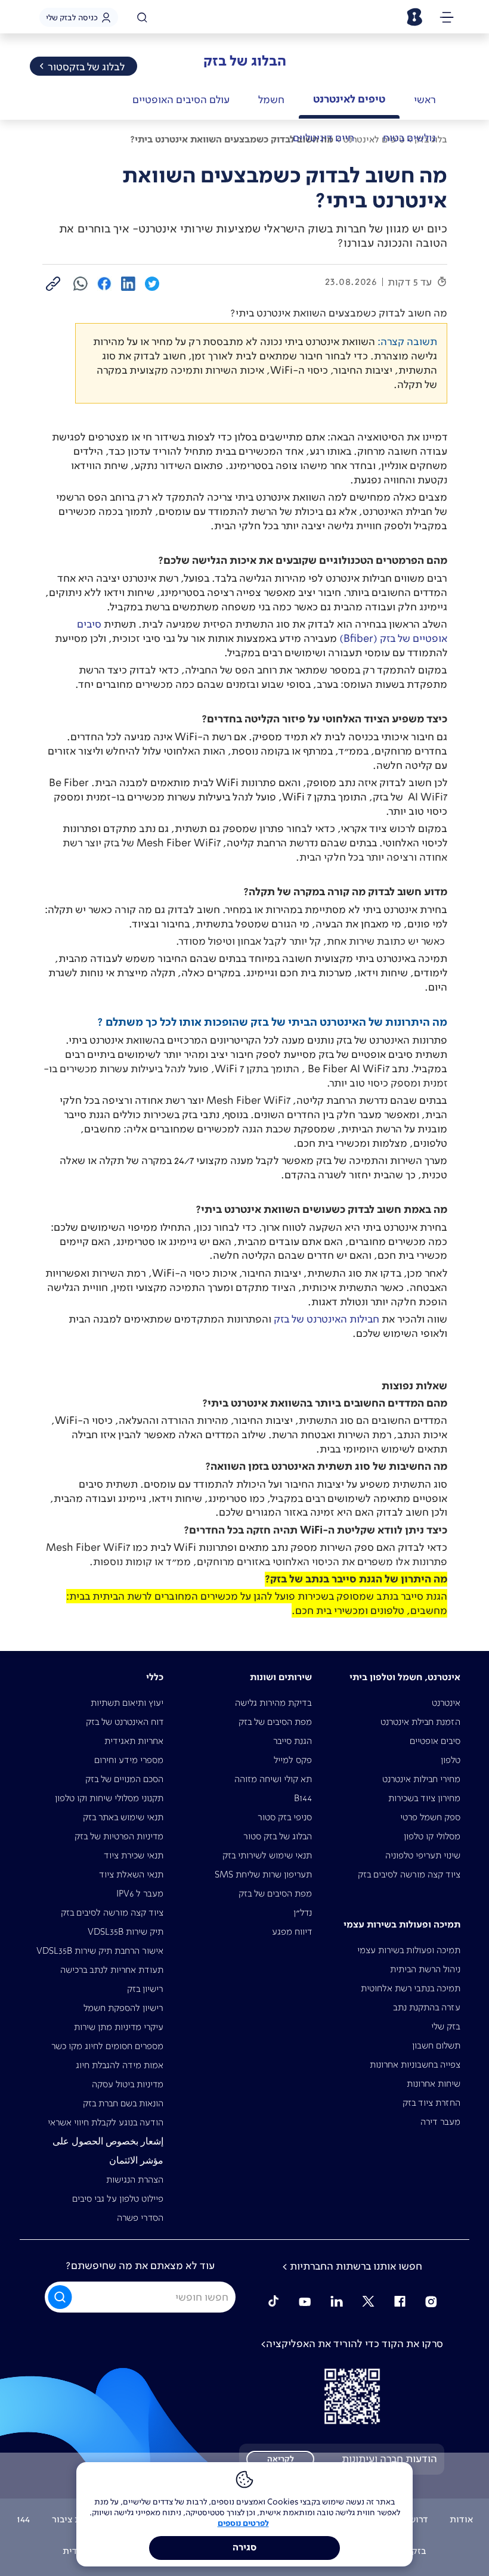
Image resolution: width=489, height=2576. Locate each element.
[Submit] (61, 2296)
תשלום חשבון (436, 2045)
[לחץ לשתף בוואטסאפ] (81, 283)
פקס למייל (293, 1760)
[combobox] (140, 2297)
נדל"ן (303, 1912)
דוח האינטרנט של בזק (125, 1722)
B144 (303, 1798)
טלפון (451, 1760)
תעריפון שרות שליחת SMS (263, 1874)
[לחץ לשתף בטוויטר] (152, 283)
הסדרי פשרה (140, 2217)
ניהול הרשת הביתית (425, 1969)
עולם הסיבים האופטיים (181, 100)
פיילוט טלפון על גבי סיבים (118, 2198)
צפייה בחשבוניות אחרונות (415, 2064)
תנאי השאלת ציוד (131, 1874)
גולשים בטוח (409, 138)
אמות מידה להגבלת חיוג (120, 2065)
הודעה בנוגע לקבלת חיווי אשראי (106, 2122)
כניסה (72, 17)
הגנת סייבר (293, 1741)
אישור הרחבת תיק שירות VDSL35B (100, 1950)
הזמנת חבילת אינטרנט (420, 1722)
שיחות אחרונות (434, 2083)
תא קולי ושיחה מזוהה (273, 1779)
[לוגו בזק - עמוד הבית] (414, 17)
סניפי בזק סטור (285, 1817)
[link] (53, 283)
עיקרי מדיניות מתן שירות (119, 2027)
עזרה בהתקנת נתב (427, 2007)
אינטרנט (446, 1703)
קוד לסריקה (352, 2396)
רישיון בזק (145, 1989)
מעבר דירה (440, 2122)
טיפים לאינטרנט (349, 99)
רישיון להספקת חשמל (123, 2008)
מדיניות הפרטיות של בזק (119, 1836)
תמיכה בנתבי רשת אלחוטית (411, 1988)
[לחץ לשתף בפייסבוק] (104, 283)
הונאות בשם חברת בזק (123, 2103)
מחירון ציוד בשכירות (424, 1798)
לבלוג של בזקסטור (86, 67)
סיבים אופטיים (435, 1741)
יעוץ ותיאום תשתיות (127, 1703)
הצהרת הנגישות (135, 2179)
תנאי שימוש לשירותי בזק (267, 1855)
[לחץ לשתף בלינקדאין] (128, 283)
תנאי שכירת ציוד (134, 1855)
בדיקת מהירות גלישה (273, 1703)
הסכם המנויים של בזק (124, 1779)
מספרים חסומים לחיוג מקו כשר (107, 2046)
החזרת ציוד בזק (431, 2102)
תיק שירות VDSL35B (126, 1931)
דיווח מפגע (292, 1931)
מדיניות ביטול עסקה (128, 2084)
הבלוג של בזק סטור (278, 1836)
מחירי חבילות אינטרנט (421, 1779)
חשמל (271, 100)
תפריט (447, 19)
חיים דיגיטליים (324, 138)
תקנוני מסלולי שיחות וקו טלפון (109, 1798)
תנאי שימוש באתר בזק (123, 1817)
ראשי (425, 100)
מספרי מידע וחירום (129, 1760)
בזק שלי (446, 2026)
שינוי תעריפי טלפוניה (423, 1855)
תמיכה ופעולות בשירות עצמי (409, 1950)
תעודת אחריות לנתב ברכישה (112, 1970)
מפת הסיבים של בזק (275, 1722)
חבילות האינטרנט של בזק (326, 1319)
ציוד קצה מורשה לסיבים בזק (409, 1874)
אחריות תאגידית (134, 1741)
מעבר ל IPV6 (140, 1893)
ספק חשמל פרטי (430, 1817)
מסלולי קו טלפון (432, 1836)
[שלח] (61, 2297)
